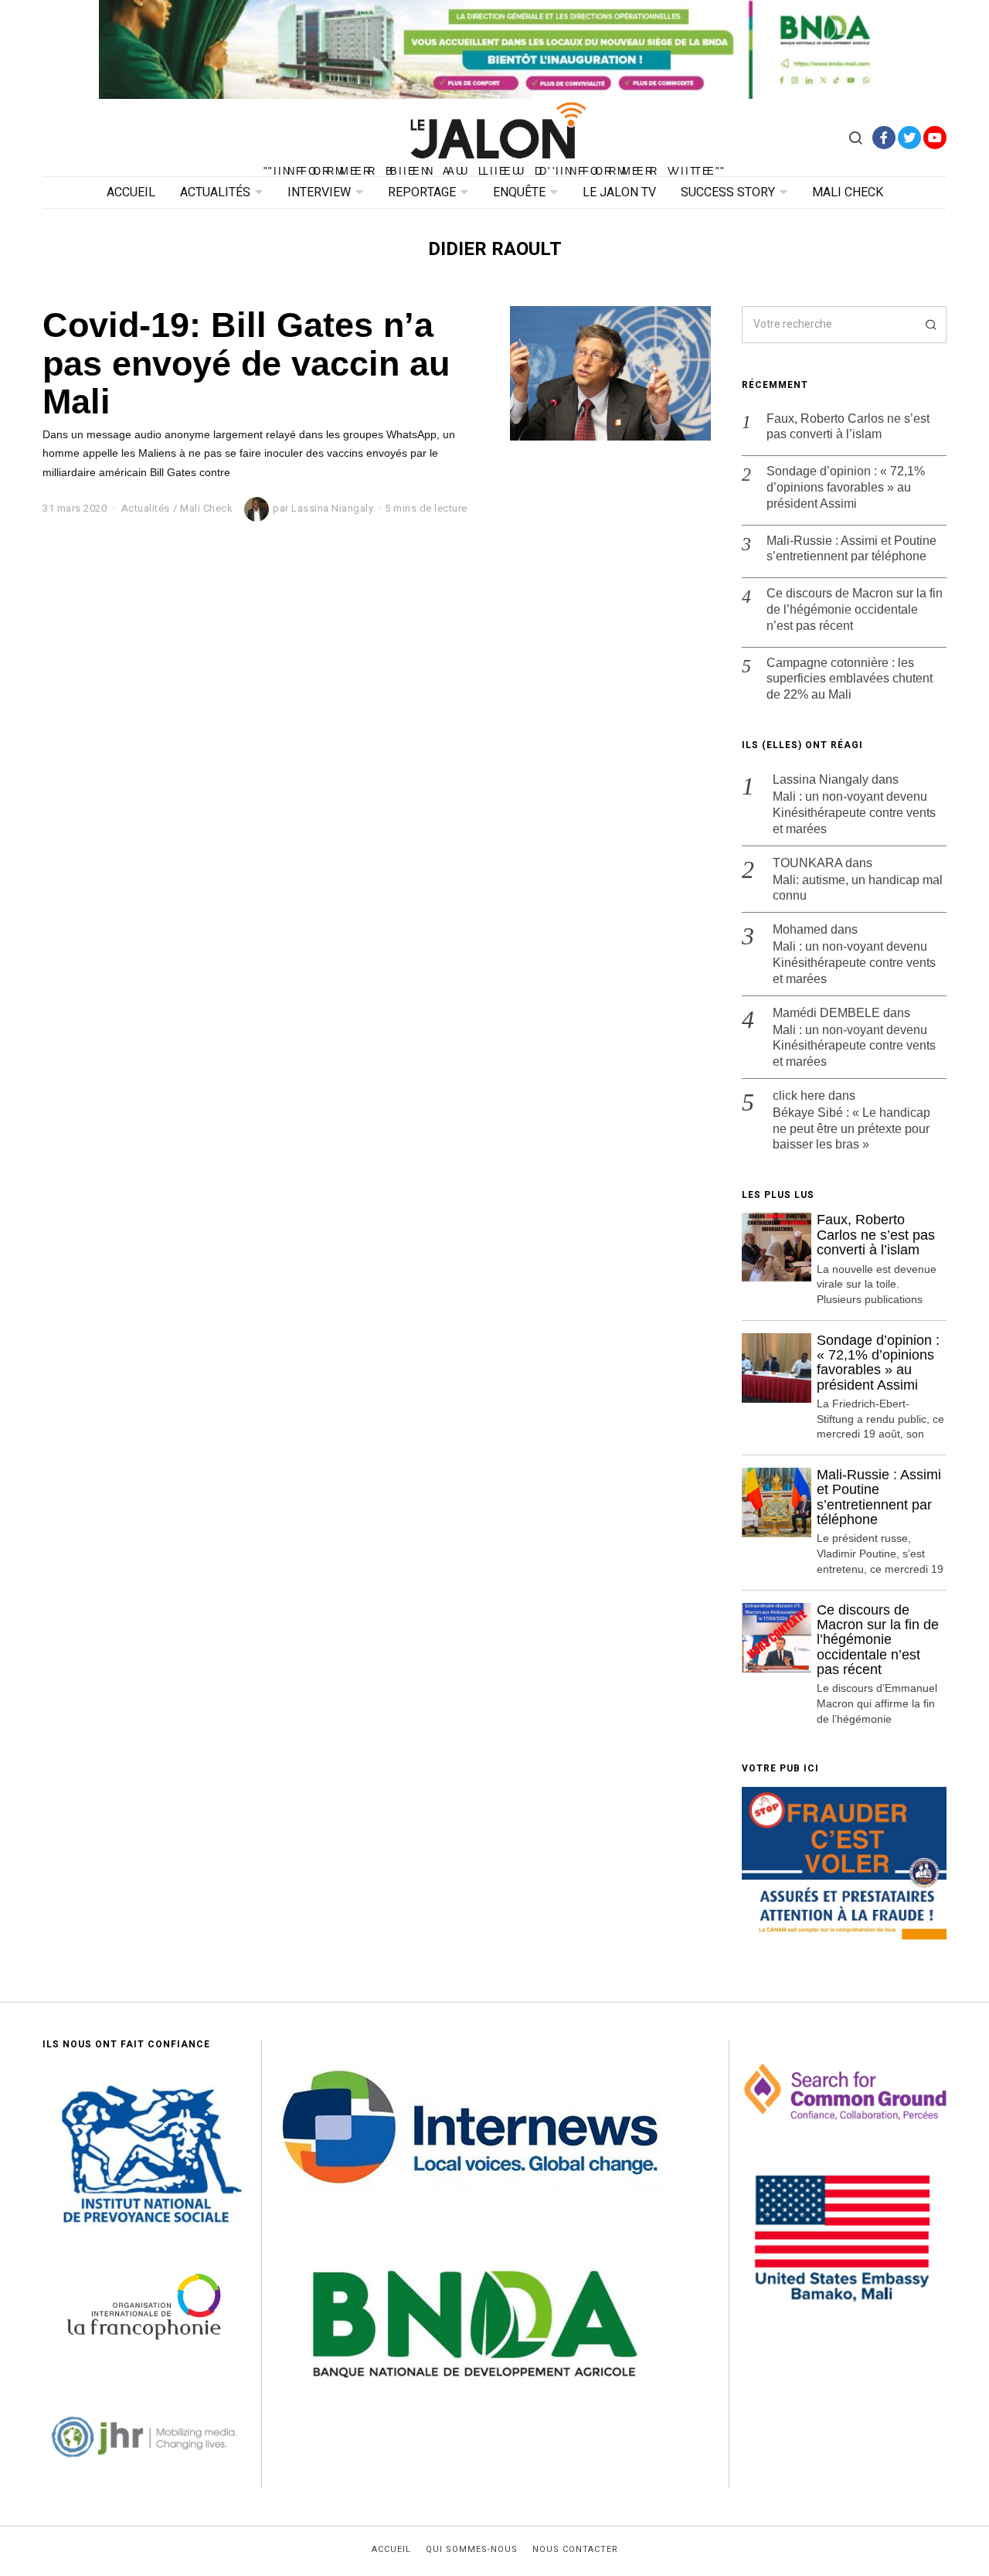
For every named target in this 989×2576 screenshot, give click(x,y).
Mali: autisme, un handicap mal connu (858, 888)
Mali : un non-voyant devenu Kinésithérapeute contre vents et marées (854, 813)
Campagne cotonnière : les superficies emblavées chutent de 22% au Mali (850, 679)
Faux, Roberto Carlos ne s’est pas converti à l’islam (848, 427)
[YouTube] (935, 138)
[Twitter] (909, 138)
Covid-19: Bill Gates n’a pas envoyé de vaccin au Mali (246, 363)
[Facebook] (884, 138)
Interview (319, 192)
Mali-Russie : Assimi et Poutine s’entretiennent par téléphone (851, 549)
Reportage (422, 192)
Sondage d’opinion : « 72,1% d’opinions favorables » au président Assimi (846, 487)
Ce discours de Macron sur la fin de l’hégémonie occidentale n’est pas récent (855, 609)
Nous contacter (575, 2550)
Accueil (131, 192)
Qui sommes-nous (472, 2550)
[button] (928, 325)
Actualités (215, 192)
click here (799, 1096)
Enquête (519, 192)
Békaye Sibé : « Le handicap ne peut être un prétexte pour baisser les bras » (851, 1129)
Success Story (728, 192)
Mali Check (848, 192)
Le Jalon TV (619, 192)
